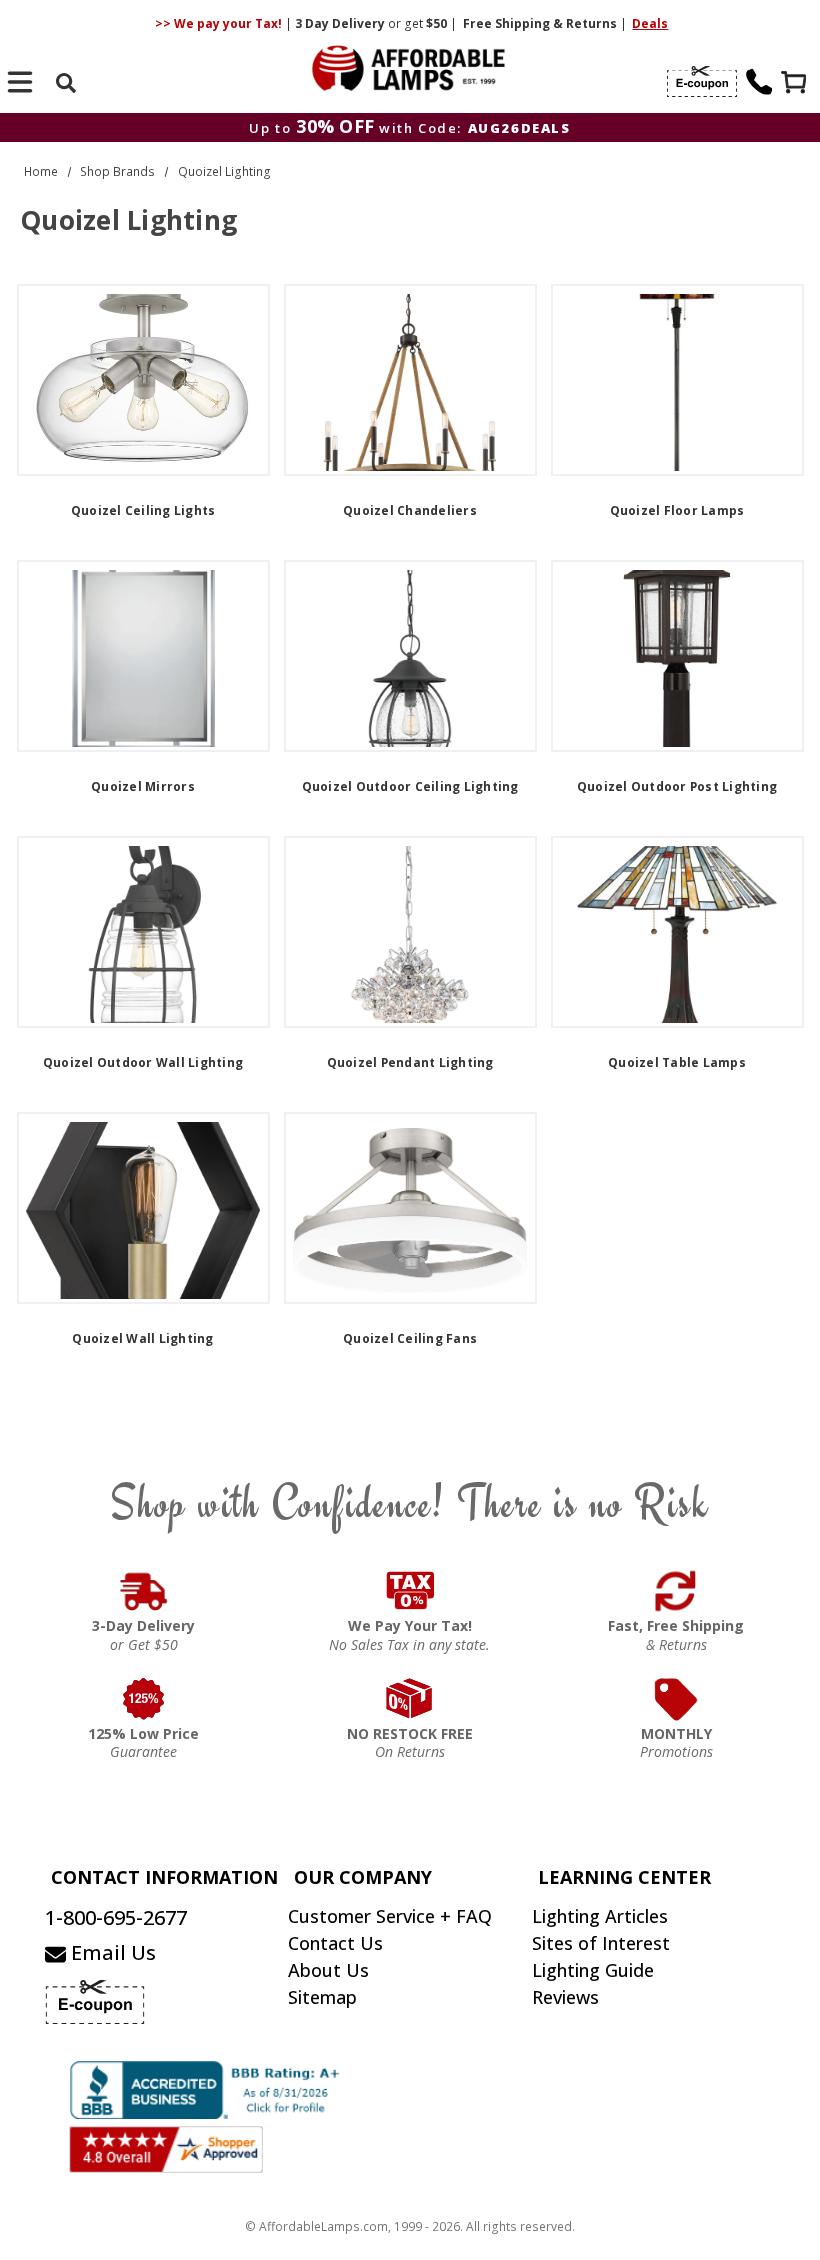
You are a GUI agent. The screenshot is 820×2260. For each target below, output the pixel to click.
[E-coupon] (702, 82)
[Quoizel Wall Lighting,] (143, 1208)
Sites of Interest (601, 1943)
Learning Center (624, 1877)
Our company (363, 1877)
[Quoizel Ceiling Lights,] (143, 380)
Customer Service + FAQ (390, 1916)
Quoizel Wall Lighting (142, 1338)
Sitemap (322, 1997)
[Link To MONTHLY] (676, 1699)
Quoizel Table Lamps (677, 1062)
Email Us (111, 1952)
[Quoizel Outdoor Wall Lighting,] (143, 932)
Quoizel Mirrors (143, 786)
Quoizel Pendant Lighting (410, 1062)
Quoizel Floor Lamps (677, 510)
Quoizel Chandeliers (410, 510)
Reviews (565, 1997)
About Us (328, 1970)
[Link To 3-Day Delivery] (143, 1591)
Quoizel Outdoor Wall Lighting (143, 1062)
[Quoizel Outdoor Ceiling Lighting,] (410, 656)
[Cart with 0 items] (796, 84)
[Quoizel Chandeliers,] (410, 380)
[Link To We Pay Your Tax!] (410, 1591)
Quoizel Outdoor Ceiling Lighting (410, 786)
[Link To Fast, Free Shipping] (676, 1591)
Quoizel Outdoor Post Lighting (677, 786)
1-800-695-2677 (116, 1917)
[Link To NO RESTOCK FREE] (410, 1699)
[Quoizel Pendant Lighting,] (410, 932)
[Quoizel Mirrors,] (143, 656)
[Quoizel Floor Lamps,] (677, 380)
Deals (650, 23)
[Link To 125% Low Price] (143, 1699)
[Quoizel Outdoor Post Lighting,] (677, 656)
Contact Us (335, 1943)
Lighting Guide (593, 1970)
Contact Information (164, 1877)
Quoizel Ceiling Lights (143, 510)
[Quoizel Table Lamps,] (677, 932)
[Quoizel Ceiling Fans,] (410, 1208)
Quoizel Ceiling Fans (410, 1338)
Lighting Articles (600, 1916)
